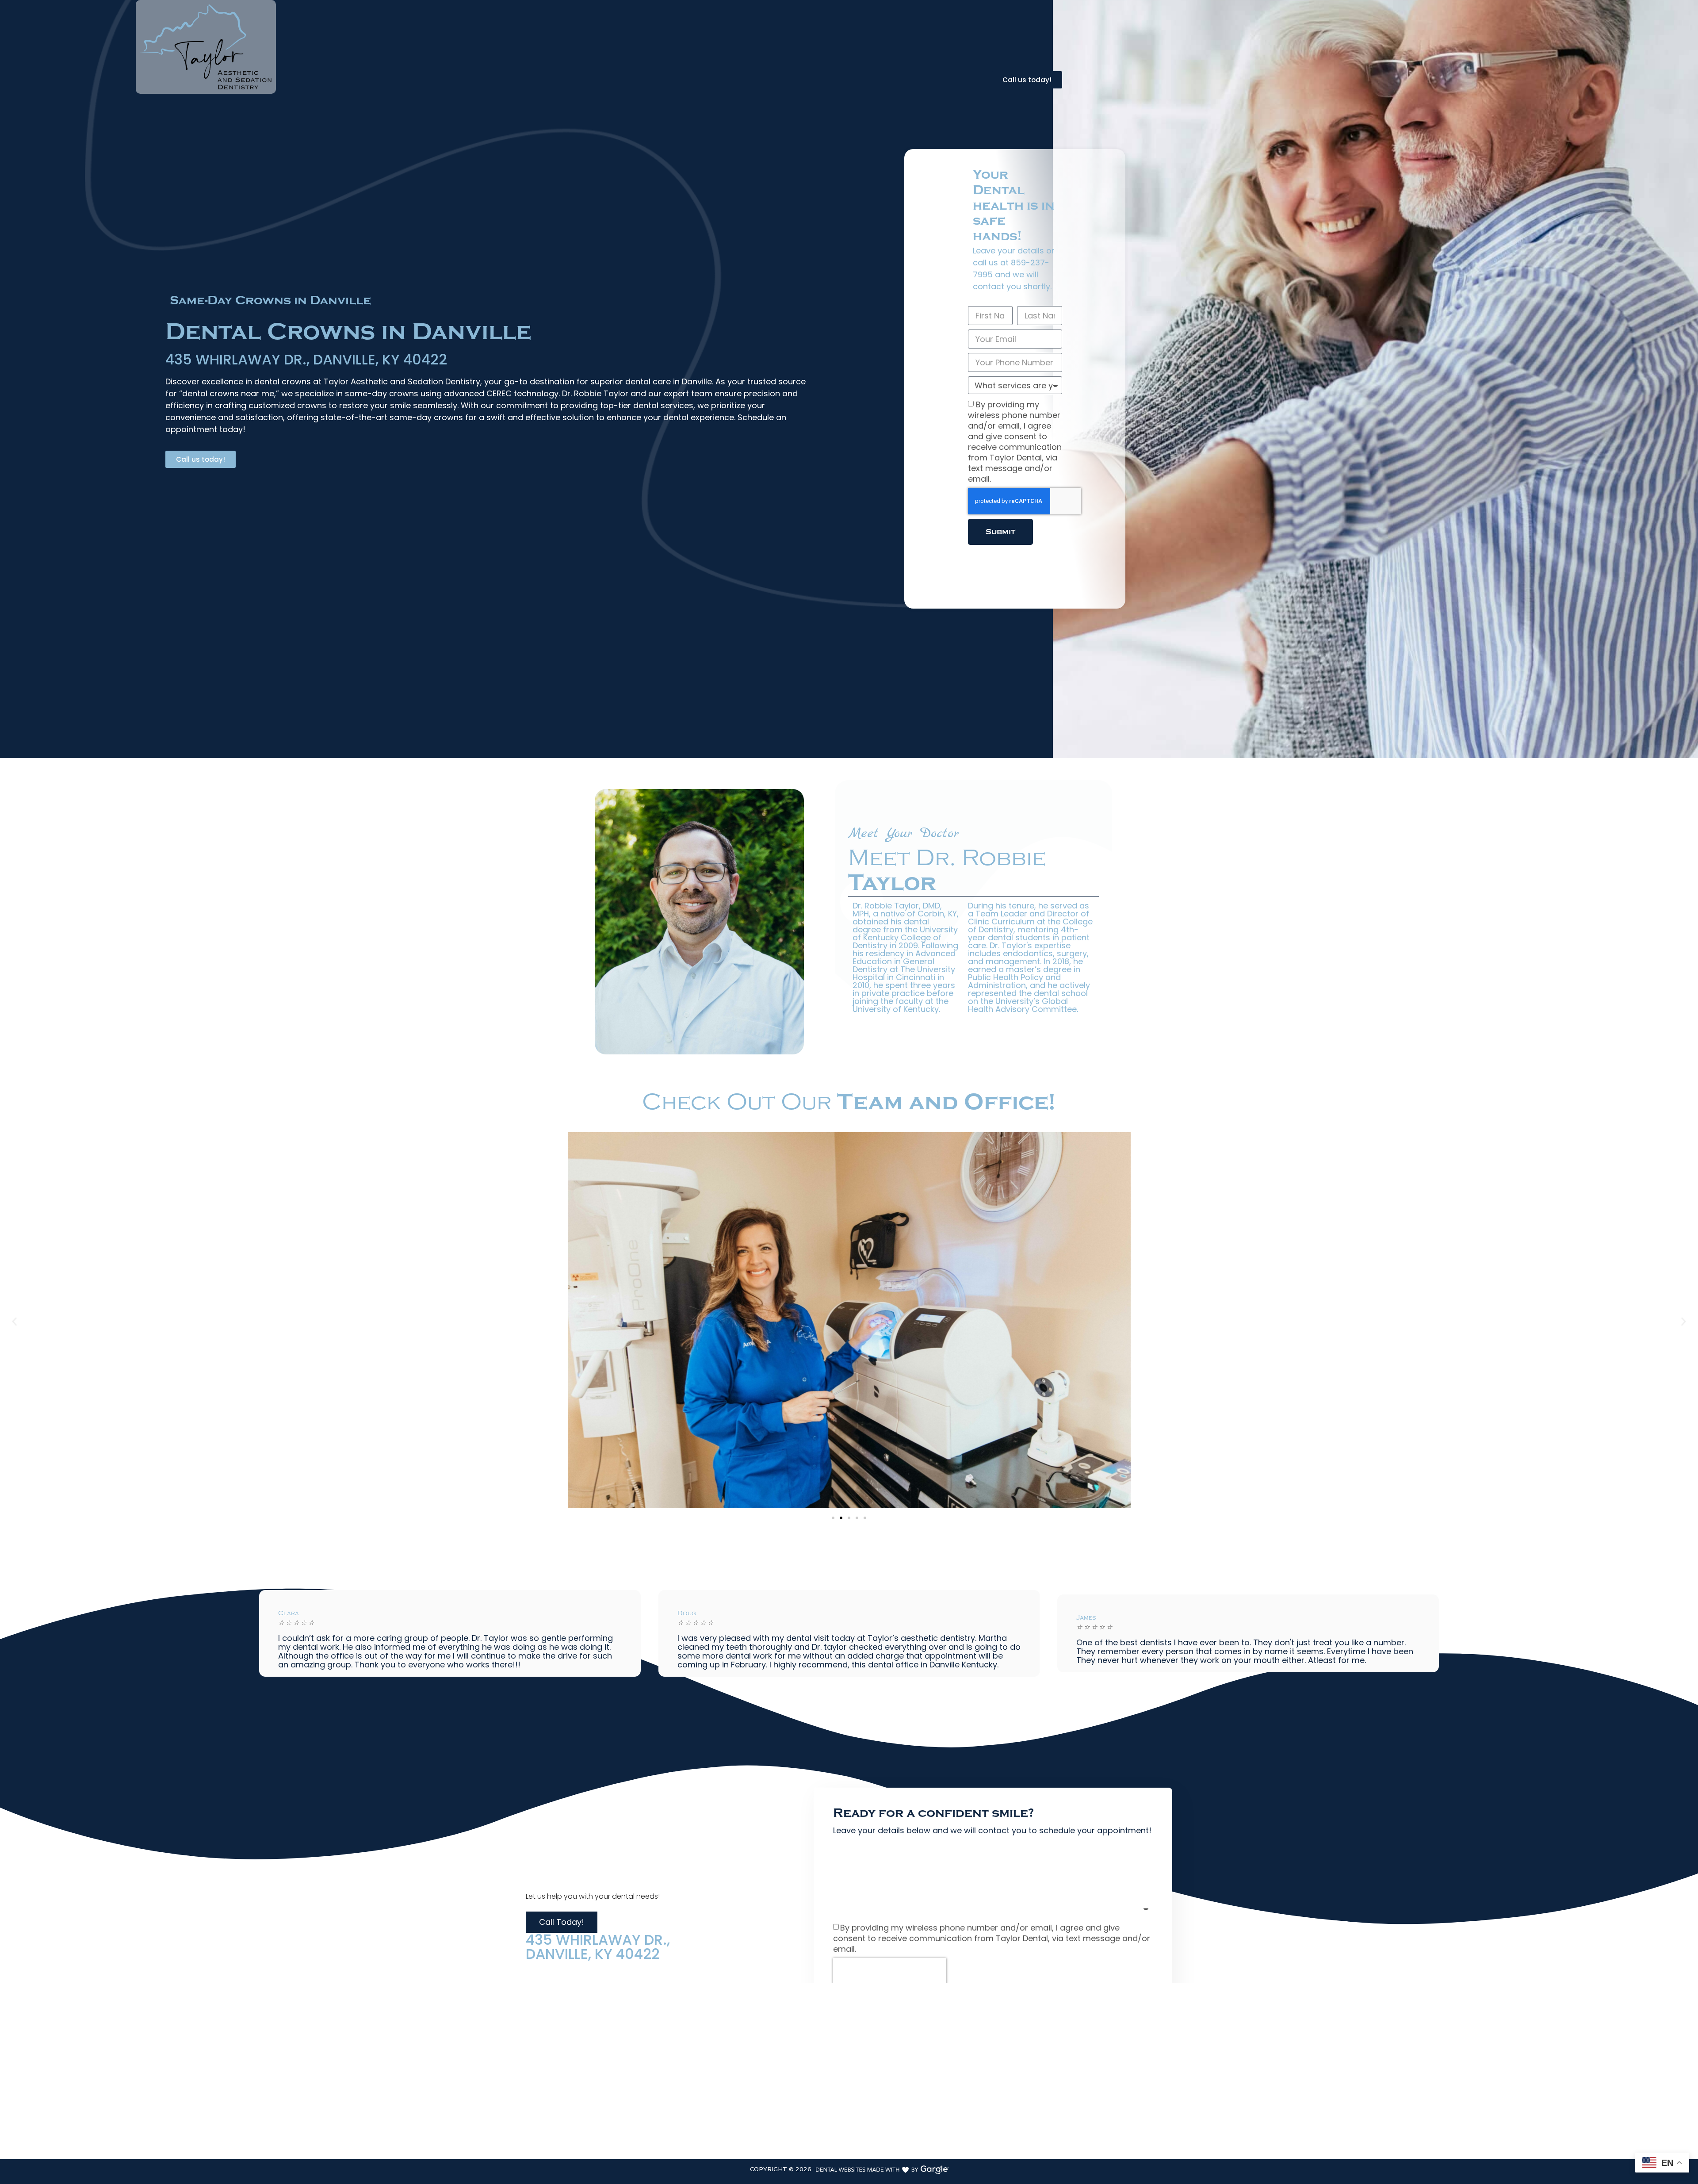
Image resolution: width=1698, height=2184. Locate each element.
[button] (14, 1322)
